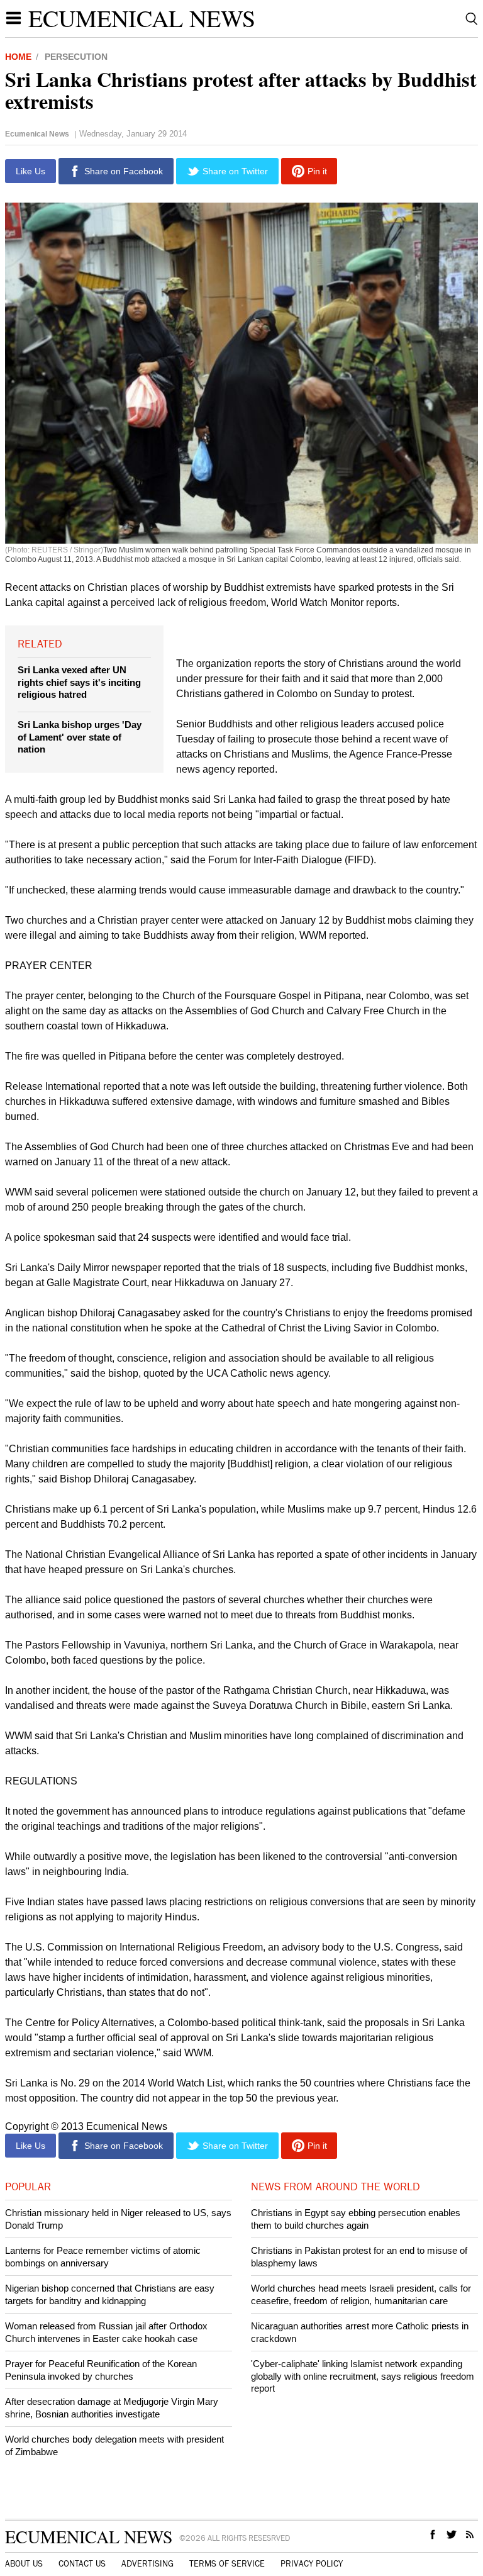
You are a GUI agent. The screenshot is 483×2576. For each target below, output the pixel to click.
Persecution (76, 57)
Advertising (147, 2564)
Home (18, 57)
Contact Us (82, 2564)
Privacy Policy (312, 2564)
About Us (24, 2564)
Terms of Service (227, 2564)
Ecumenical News (142, 18)
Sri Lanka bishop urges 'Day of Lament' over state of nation (80, 737)
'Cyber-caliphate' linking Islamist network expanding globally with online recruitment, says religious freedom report (363, 2376)
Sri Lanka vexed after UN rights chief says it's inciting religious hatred (79, 682)
